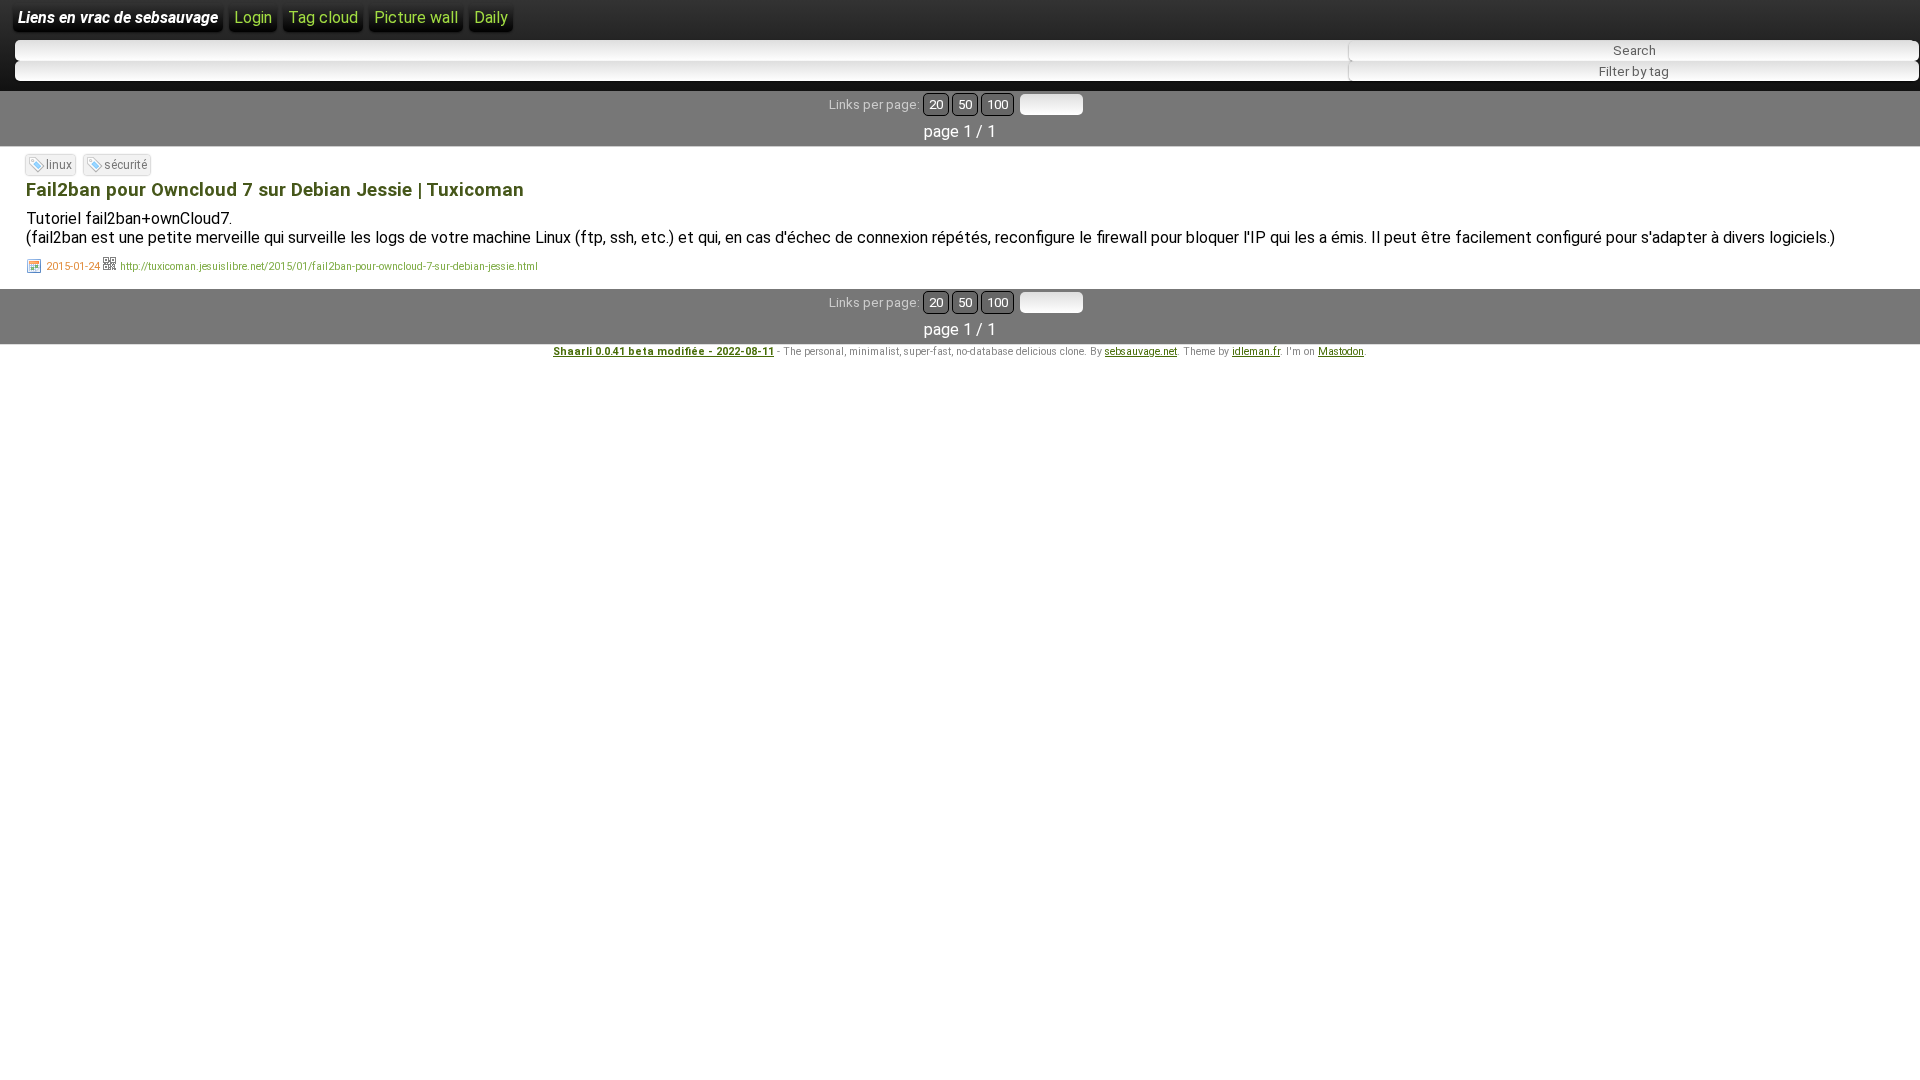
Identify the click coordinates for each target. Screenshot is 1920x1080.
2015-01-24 (73, 266)
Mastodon (1341, 351)
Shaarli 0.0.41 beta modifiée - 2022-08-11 (663, 351)
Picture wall (416, 17)
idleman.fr (1256, 351)
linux (59, 165)
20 (936, 104)
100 (997, 104)
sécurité (125, 165)
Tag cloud (323, 17)
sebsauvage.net (1141, 351)
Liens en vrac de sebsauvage (118, 17)
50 (965, 104)
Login (253, 17)
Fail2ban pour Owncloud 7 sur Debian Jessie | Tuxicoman (275, 190)
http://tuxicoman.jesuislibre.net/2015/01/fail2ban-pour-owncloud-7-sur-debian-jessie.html (329, 266)
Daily (491, 17)
